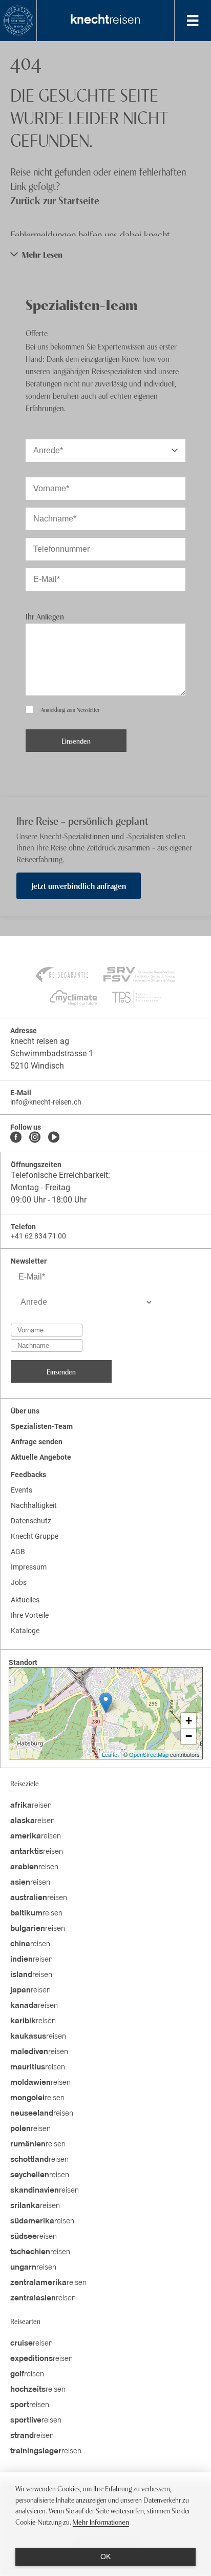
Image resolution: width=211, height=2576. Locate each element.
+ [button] (189, 1721)
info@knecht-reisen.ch (46, 1102)
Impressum (29, 1567)
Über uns (25, 1411)
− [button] (189, 1736)
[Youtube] (54, 1138)
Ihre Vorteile (30, 1615)
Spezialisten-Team (42, 1426)
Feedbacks (28, 1475)
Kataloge (25, 1631)
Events (22, 1490)
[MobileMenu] (193, 21)
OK (105, 2556)
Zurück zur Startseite (55, 200)
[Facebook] (16, 1138)
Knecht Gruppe (35, 1536)
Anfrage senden (37, 1442)
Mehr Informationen (101, 2521)
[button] (105, 254)
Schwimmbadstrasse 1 (52, 1053)
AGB (18, 1552)
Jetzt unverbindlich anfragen (79, 885)
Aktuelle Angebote (41, 1457)
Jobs (19, 1582)
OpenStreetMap (149, 1754)
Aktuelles (25, 1600)
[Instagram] (35, 1138)
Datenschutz (31, 1521)
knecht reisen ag (40, 1041)
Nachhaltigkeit (34, 1505)
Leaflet (110, 1754)
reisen (105, 21)
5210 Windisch (37, 1066)
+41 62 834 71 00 (38, 1236)
